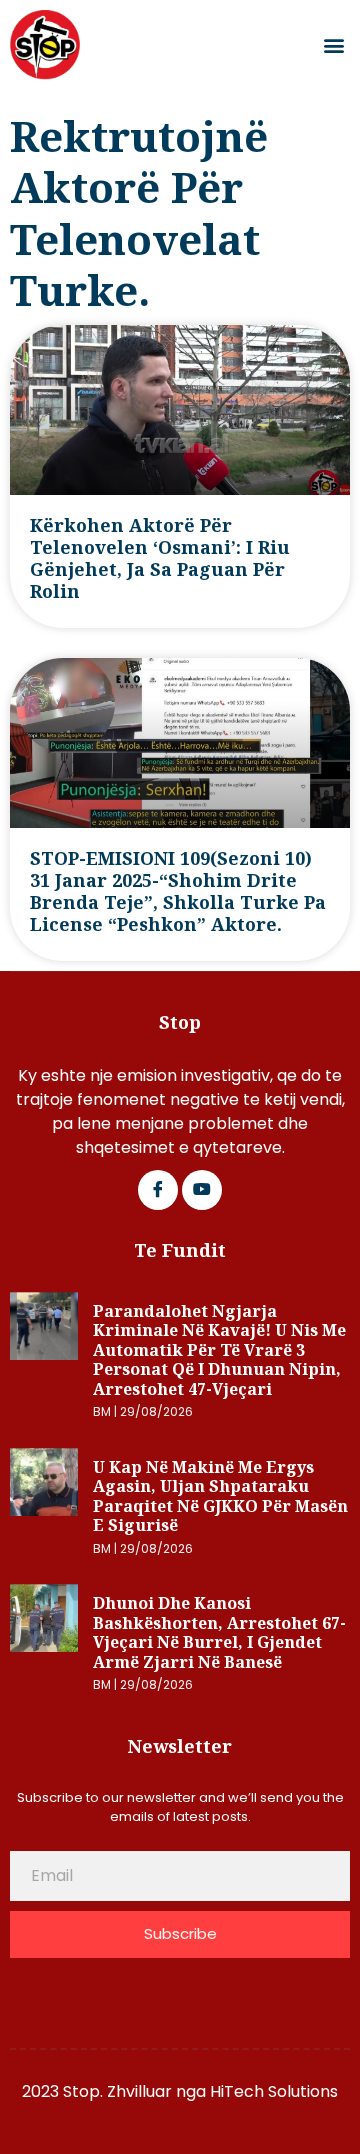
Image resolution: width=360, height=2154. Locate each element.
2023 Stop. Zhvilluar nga (116, 2091)
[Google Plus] (202, 1190)
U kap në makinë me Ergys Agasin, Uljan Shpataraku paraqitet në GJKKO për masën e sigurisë (220, 1496)
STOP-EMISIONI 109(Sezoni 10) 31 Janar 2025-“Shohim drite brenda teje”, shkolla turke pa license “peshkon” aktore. (178, 891)
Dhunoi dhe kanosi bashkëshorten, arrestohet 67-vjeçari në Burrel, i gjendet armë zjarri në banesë (219, 1632)
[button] (333, 45)
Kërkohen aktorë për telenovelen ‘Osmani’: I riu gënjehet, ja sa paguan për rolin (160, 558)
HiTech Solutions (274, 2091)
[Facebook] (158, 1190)
